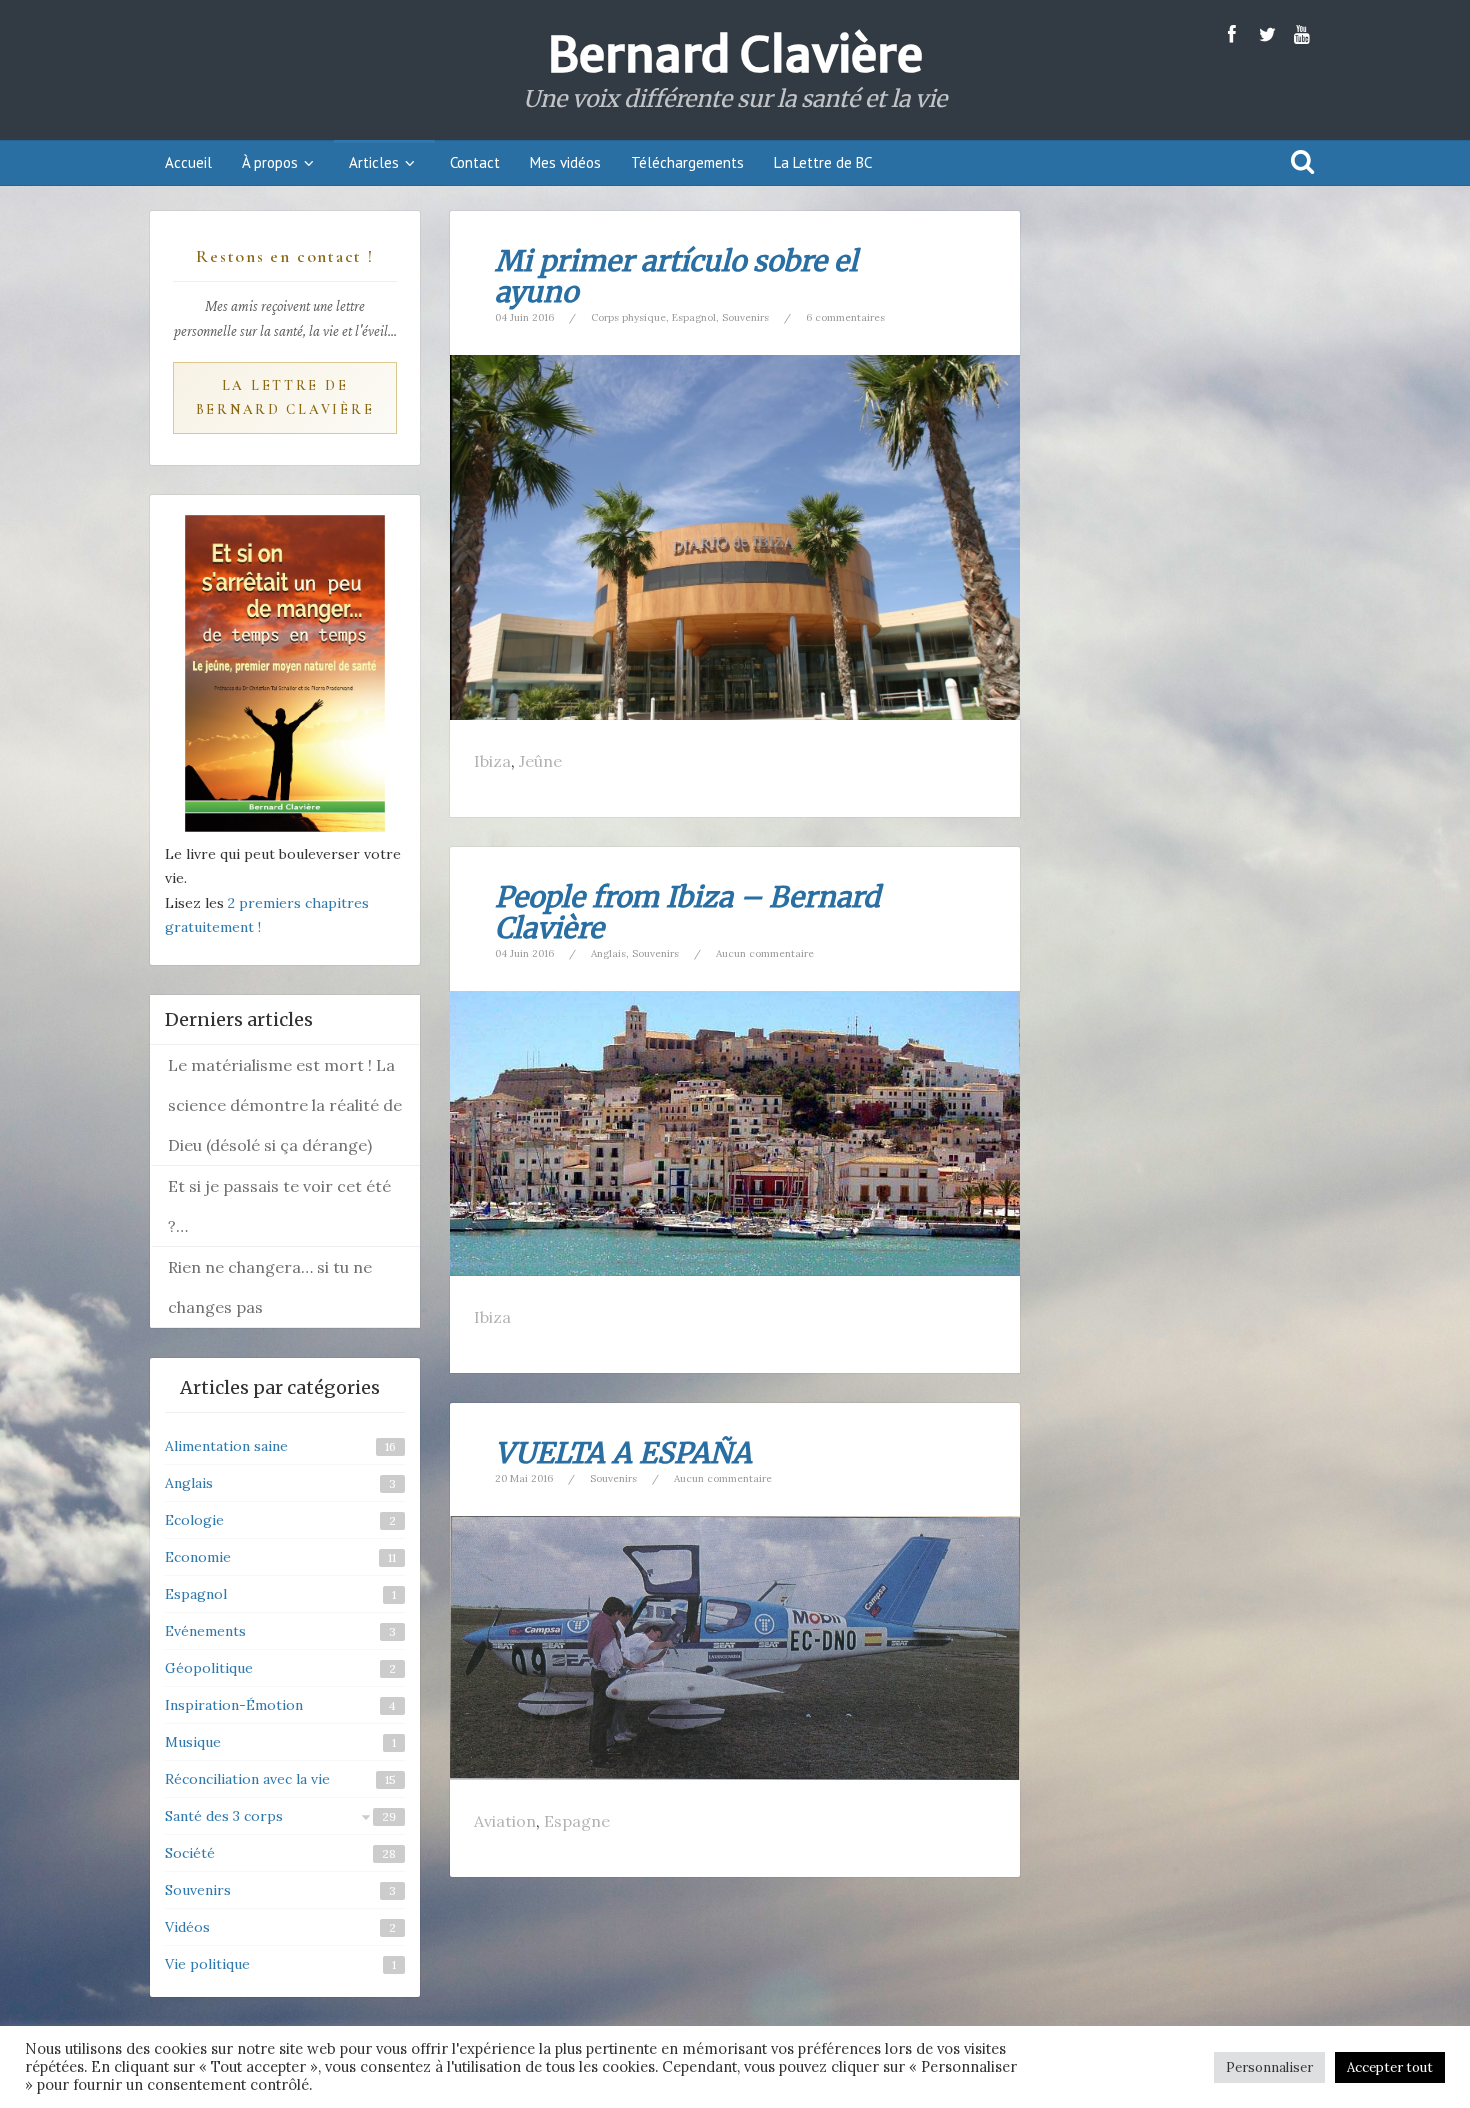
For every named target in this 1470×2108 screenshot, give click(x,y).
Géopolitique (209, 1668)
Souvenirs (745, 317)
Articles (374, 162)
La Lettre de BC (823, 162)
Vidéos (187, 1927)
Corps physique (628, 317)
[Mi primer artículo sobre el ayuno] (735, 536)
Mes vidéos (565, 162)
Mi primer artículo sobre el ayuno (676, 276)
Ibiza (492, 761)
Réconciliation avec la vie (247, 1779)
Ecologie (194, 1520)
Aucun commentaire (765, 953)
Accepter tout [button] (1390, 2067)
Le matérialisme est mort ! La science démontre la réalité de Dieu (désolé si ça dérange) (285, 1105)
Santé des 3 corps (224, 1816)
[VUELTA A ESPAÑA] (735, 1647)
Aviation (505, 1821)
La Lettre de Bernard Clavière (285, 397)
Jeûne (540, 761)
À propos (270, 162)
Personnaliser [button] (1269, 2067)
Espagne (577, 1821)
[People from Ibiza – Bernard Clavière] (735, 1132)
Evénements (205, 1631)
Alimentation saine (226, 1446)
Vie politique (207, 1964)
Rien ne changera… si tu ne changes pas (270, 1287)
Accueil (188, 162)
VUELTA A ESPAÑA (623, 1453)
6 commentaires (845, 317)
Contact (475, 162)
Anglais (608, 953)
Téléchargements (687, 162)
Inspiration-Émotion (234, 1705)
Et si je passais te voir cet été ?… (279, 1206)
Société (190, 1853)
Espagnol (694, 317)
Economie (198, 1557)
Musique (193, 1742)
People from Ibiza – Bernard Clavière (687, 912)
